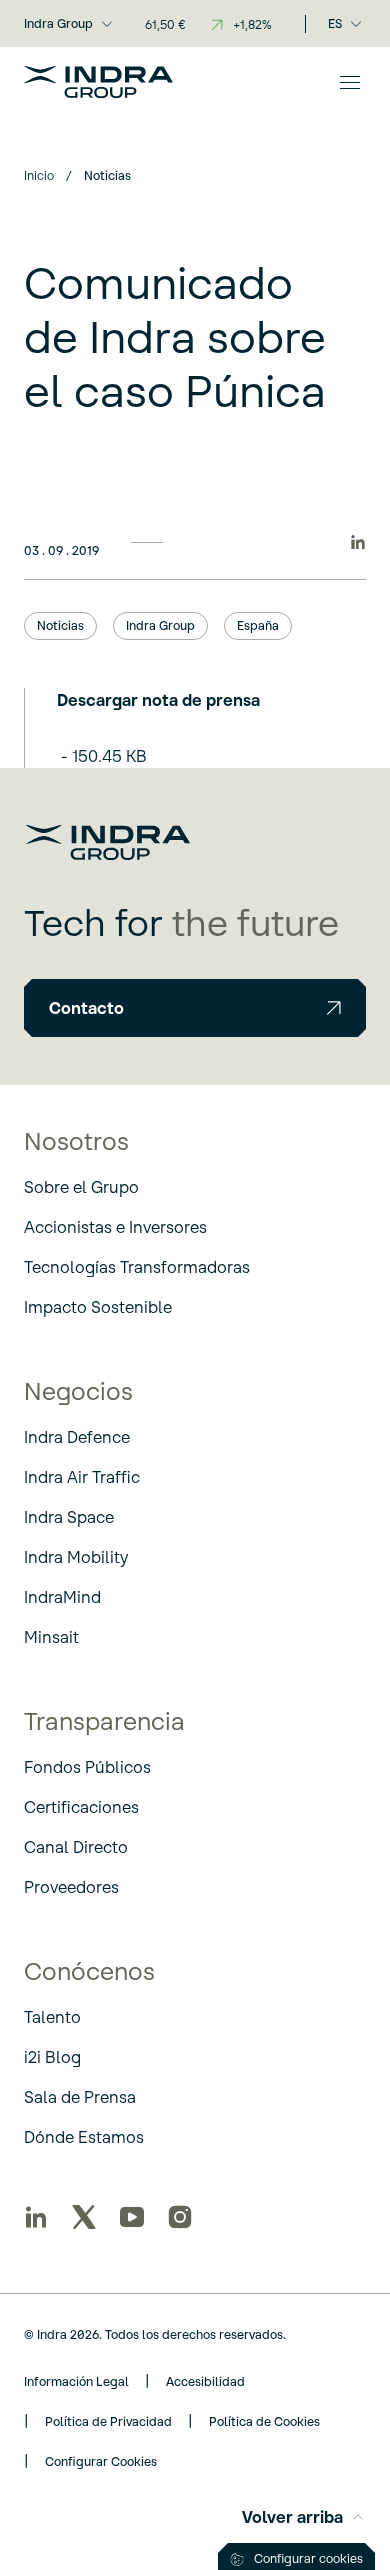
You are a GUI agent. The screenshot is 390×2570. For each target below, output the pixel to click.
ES (335, 23)
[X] (84, 2217)
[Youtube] (132, 2217)
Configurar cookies (308, 2558)
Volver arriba (292, 2517)
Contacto (86, 1008)
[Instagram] (180, 2217)
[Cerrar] (350, 82)
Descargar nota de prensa (158, 700)
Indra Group (58, 23)
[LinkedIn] (36, 2217)
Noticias (60, 625)
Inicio (39, 175)
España (258, 625)
